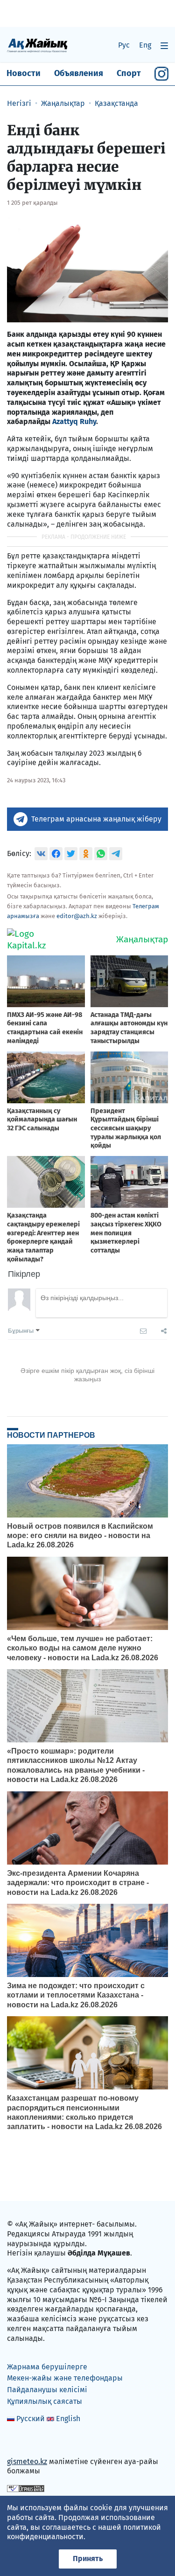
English (68, 2419)
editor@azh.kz (77, 916)
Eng (145, 45)
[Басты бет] (37, 45)
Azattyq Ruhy (74, 421)
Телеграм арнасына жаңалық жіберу (96, 819)
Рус (124, 45)
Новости (24, 73)
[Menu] (164, 45)
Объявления (79, 73)
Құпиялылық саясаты (45, 2401)
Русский (31, 2419)
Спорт (129, 73)
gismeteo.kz (27, 2461)
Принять (88, 2559)
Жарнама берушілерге (47, 2367)
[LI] (28, 2441)
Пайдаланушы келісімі (47, 2390)
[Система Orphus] (26, 2488)
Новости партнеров (51, 1435)
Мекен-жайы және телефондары (65, 2378)
